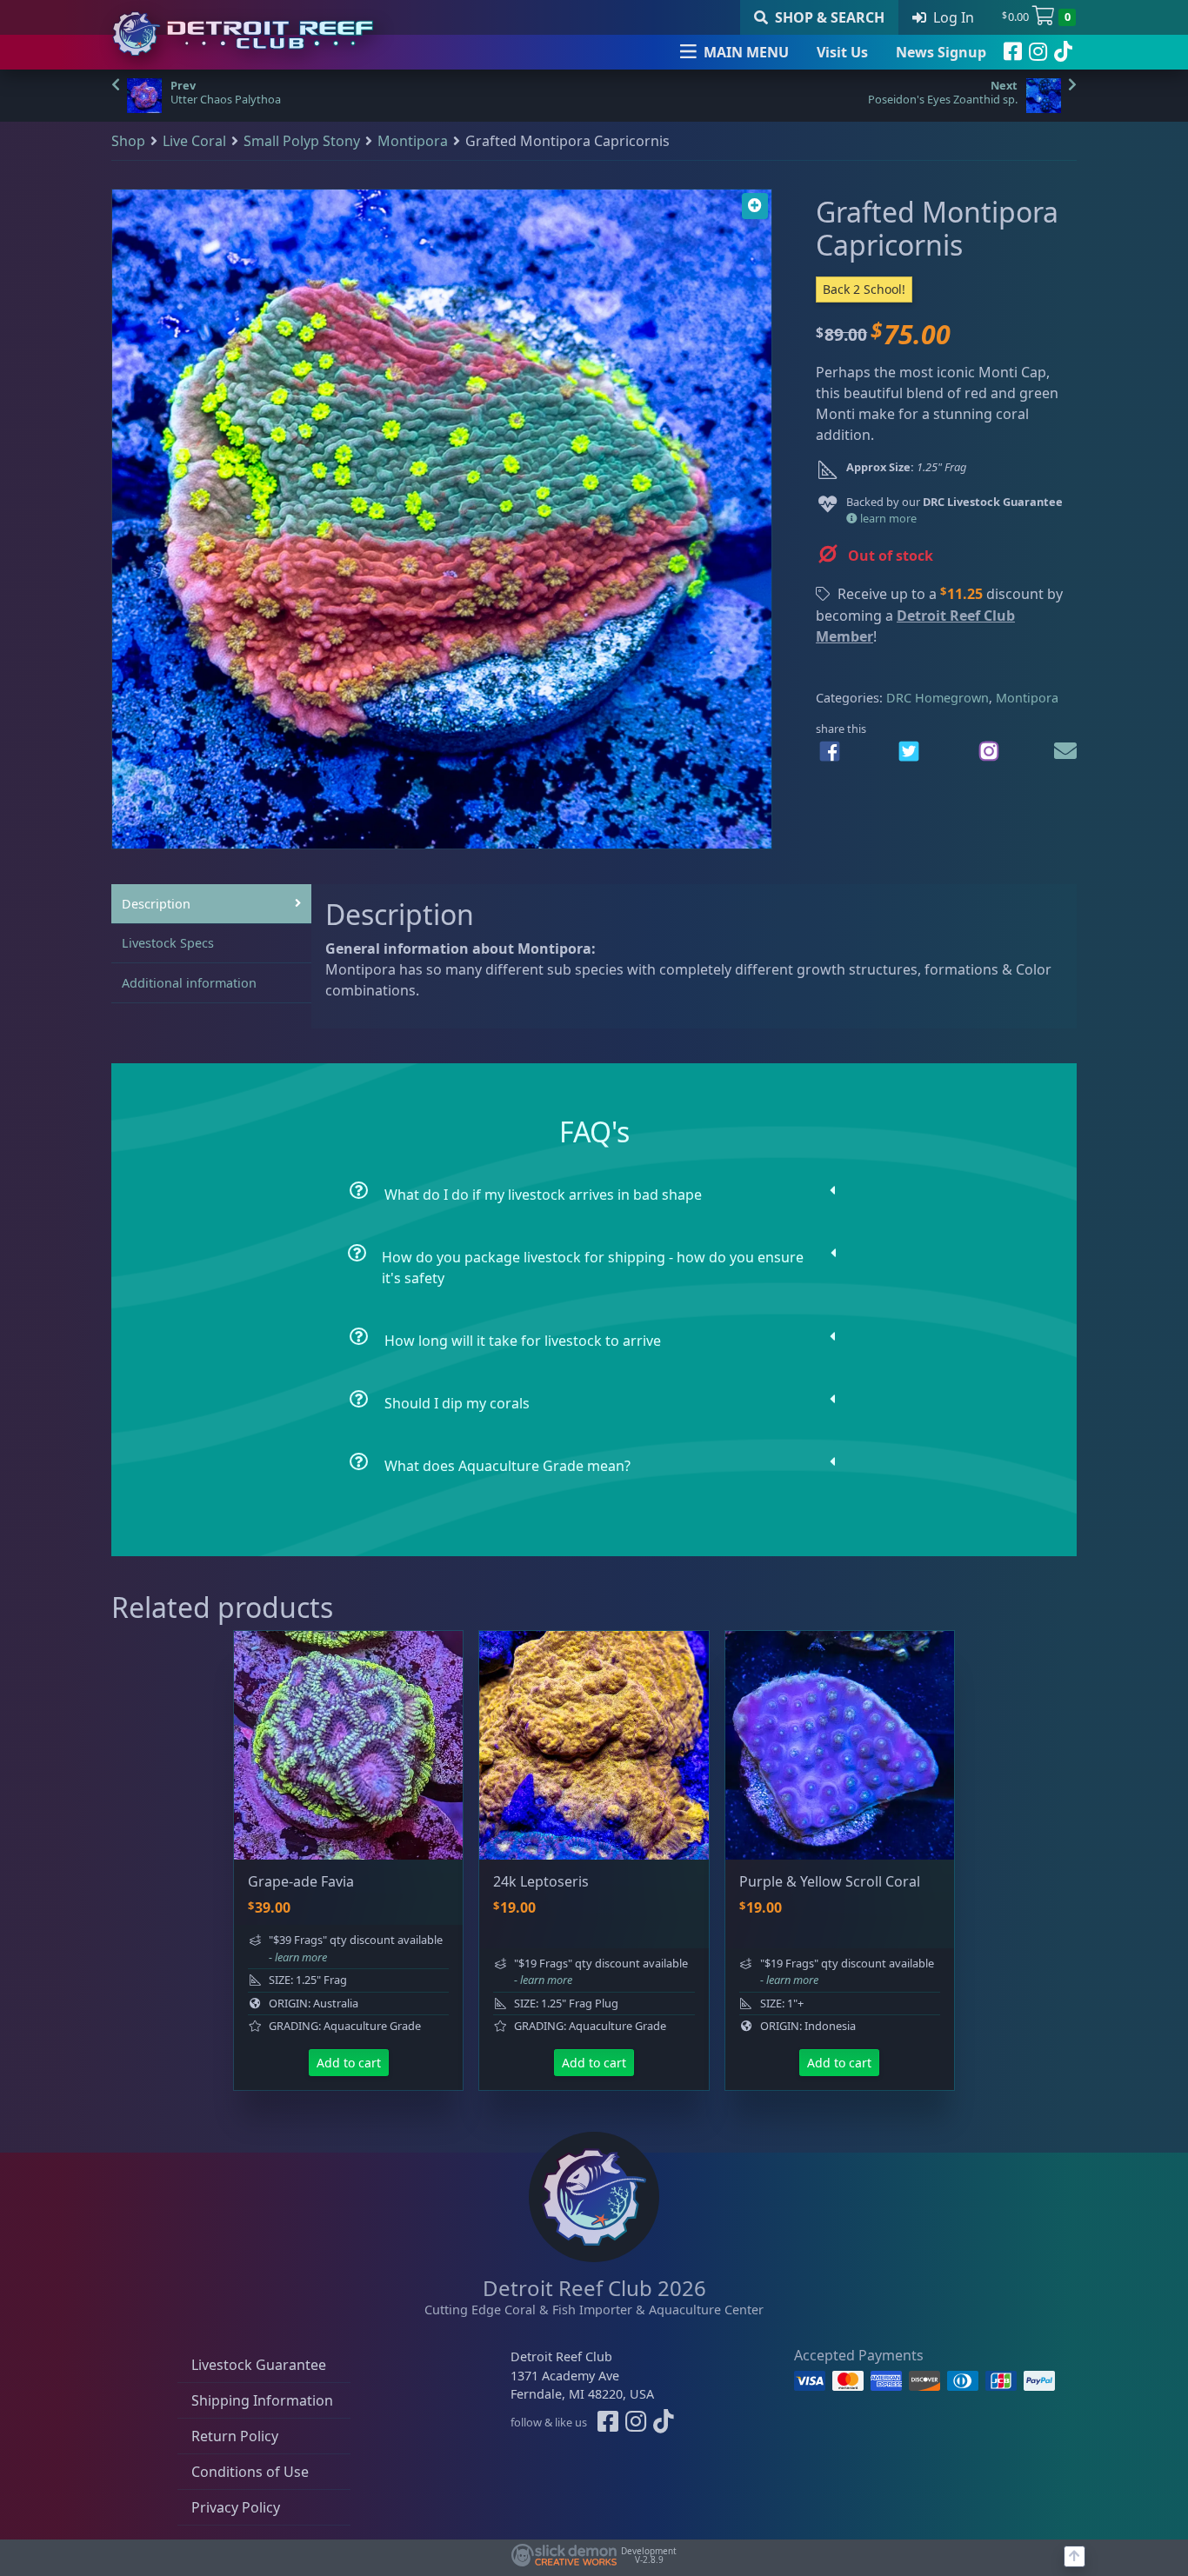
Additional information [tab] (189, 983)
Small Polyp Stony (302, 141)
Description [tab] (156, 904)
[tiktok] (1063, 52)
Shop (128, 141)
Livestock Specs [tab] (168, 943)
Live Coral (194, 141)
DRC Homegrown (938, 698)
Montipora (413, 141)
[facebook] (1013, 52)
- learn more (298, 1957)
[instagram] (1038, 52)
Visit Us (842, 52)
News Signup (941, 52)
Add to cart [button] (349, 2063)
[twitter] (909, 751)
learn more (887, 518)
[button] (755, 206)
